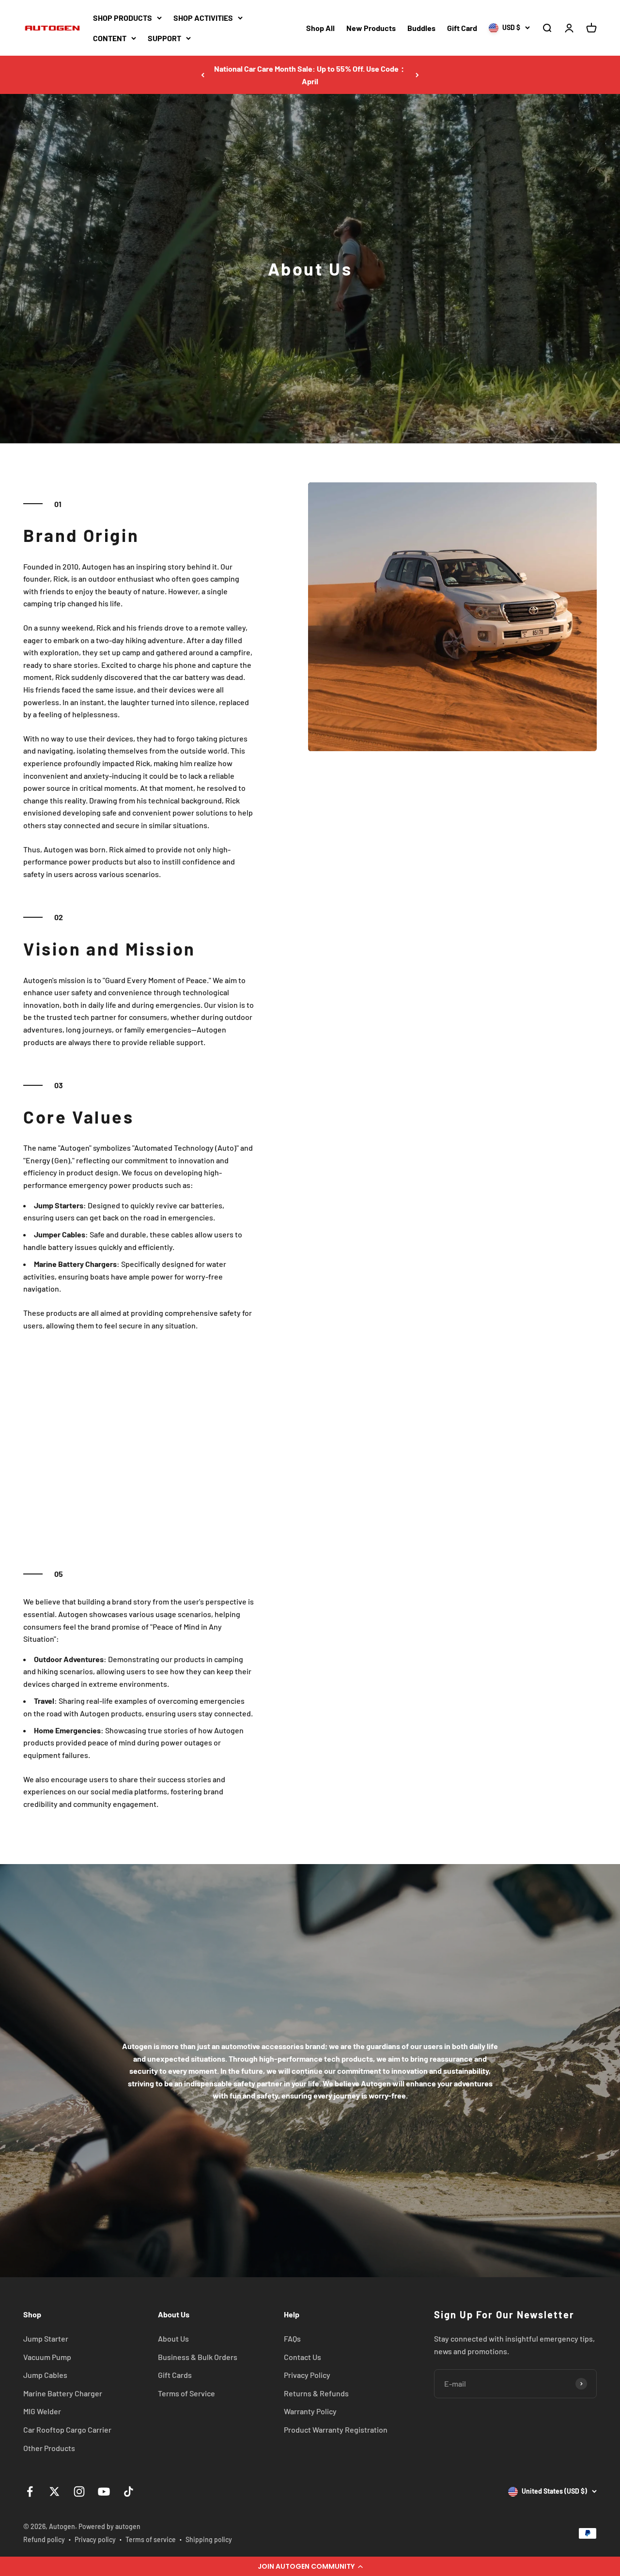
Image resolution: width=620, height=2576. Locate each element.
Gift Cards (175, 2375)
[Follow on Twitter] (54, 2491)
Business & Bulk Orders (198, 2357)
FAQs (292, 2338)
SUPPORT (164, 38)
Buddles (421, 28)
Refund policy (44, 2539)
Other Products (49, 2448)
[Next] (417, 75)
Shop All (320, 28)
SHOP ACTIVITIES (203, 18)
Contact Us (302, 2357)
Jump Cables (45, 2375)
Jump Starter (46, 2338)
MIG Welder (42, 2411)
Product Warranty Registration (336, 2429)
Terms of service (151, 2539)
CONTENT (110, 38)
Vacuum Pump (47, 2357)
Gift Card (462, 28)
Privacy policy (95, 2539)
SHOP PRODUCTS (123, 18)
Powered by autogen (109, 2526)
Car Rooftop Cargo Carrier (67, 2429)
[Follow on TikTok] (129, 2491)
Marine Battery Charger (63, 2393)
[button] (310, 2566)
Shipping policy (209, 2539)
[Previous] (203, 75)
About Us (173, 2338)
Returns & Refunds (316, 2393)
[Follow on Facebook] (30, 2491)
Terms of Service (186, 2393)
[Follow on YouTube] (104, 2491)
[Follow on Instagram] (79, 2491)
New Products (371, 28)
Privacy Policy (307, 2375)
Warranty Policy (310, 2411)
